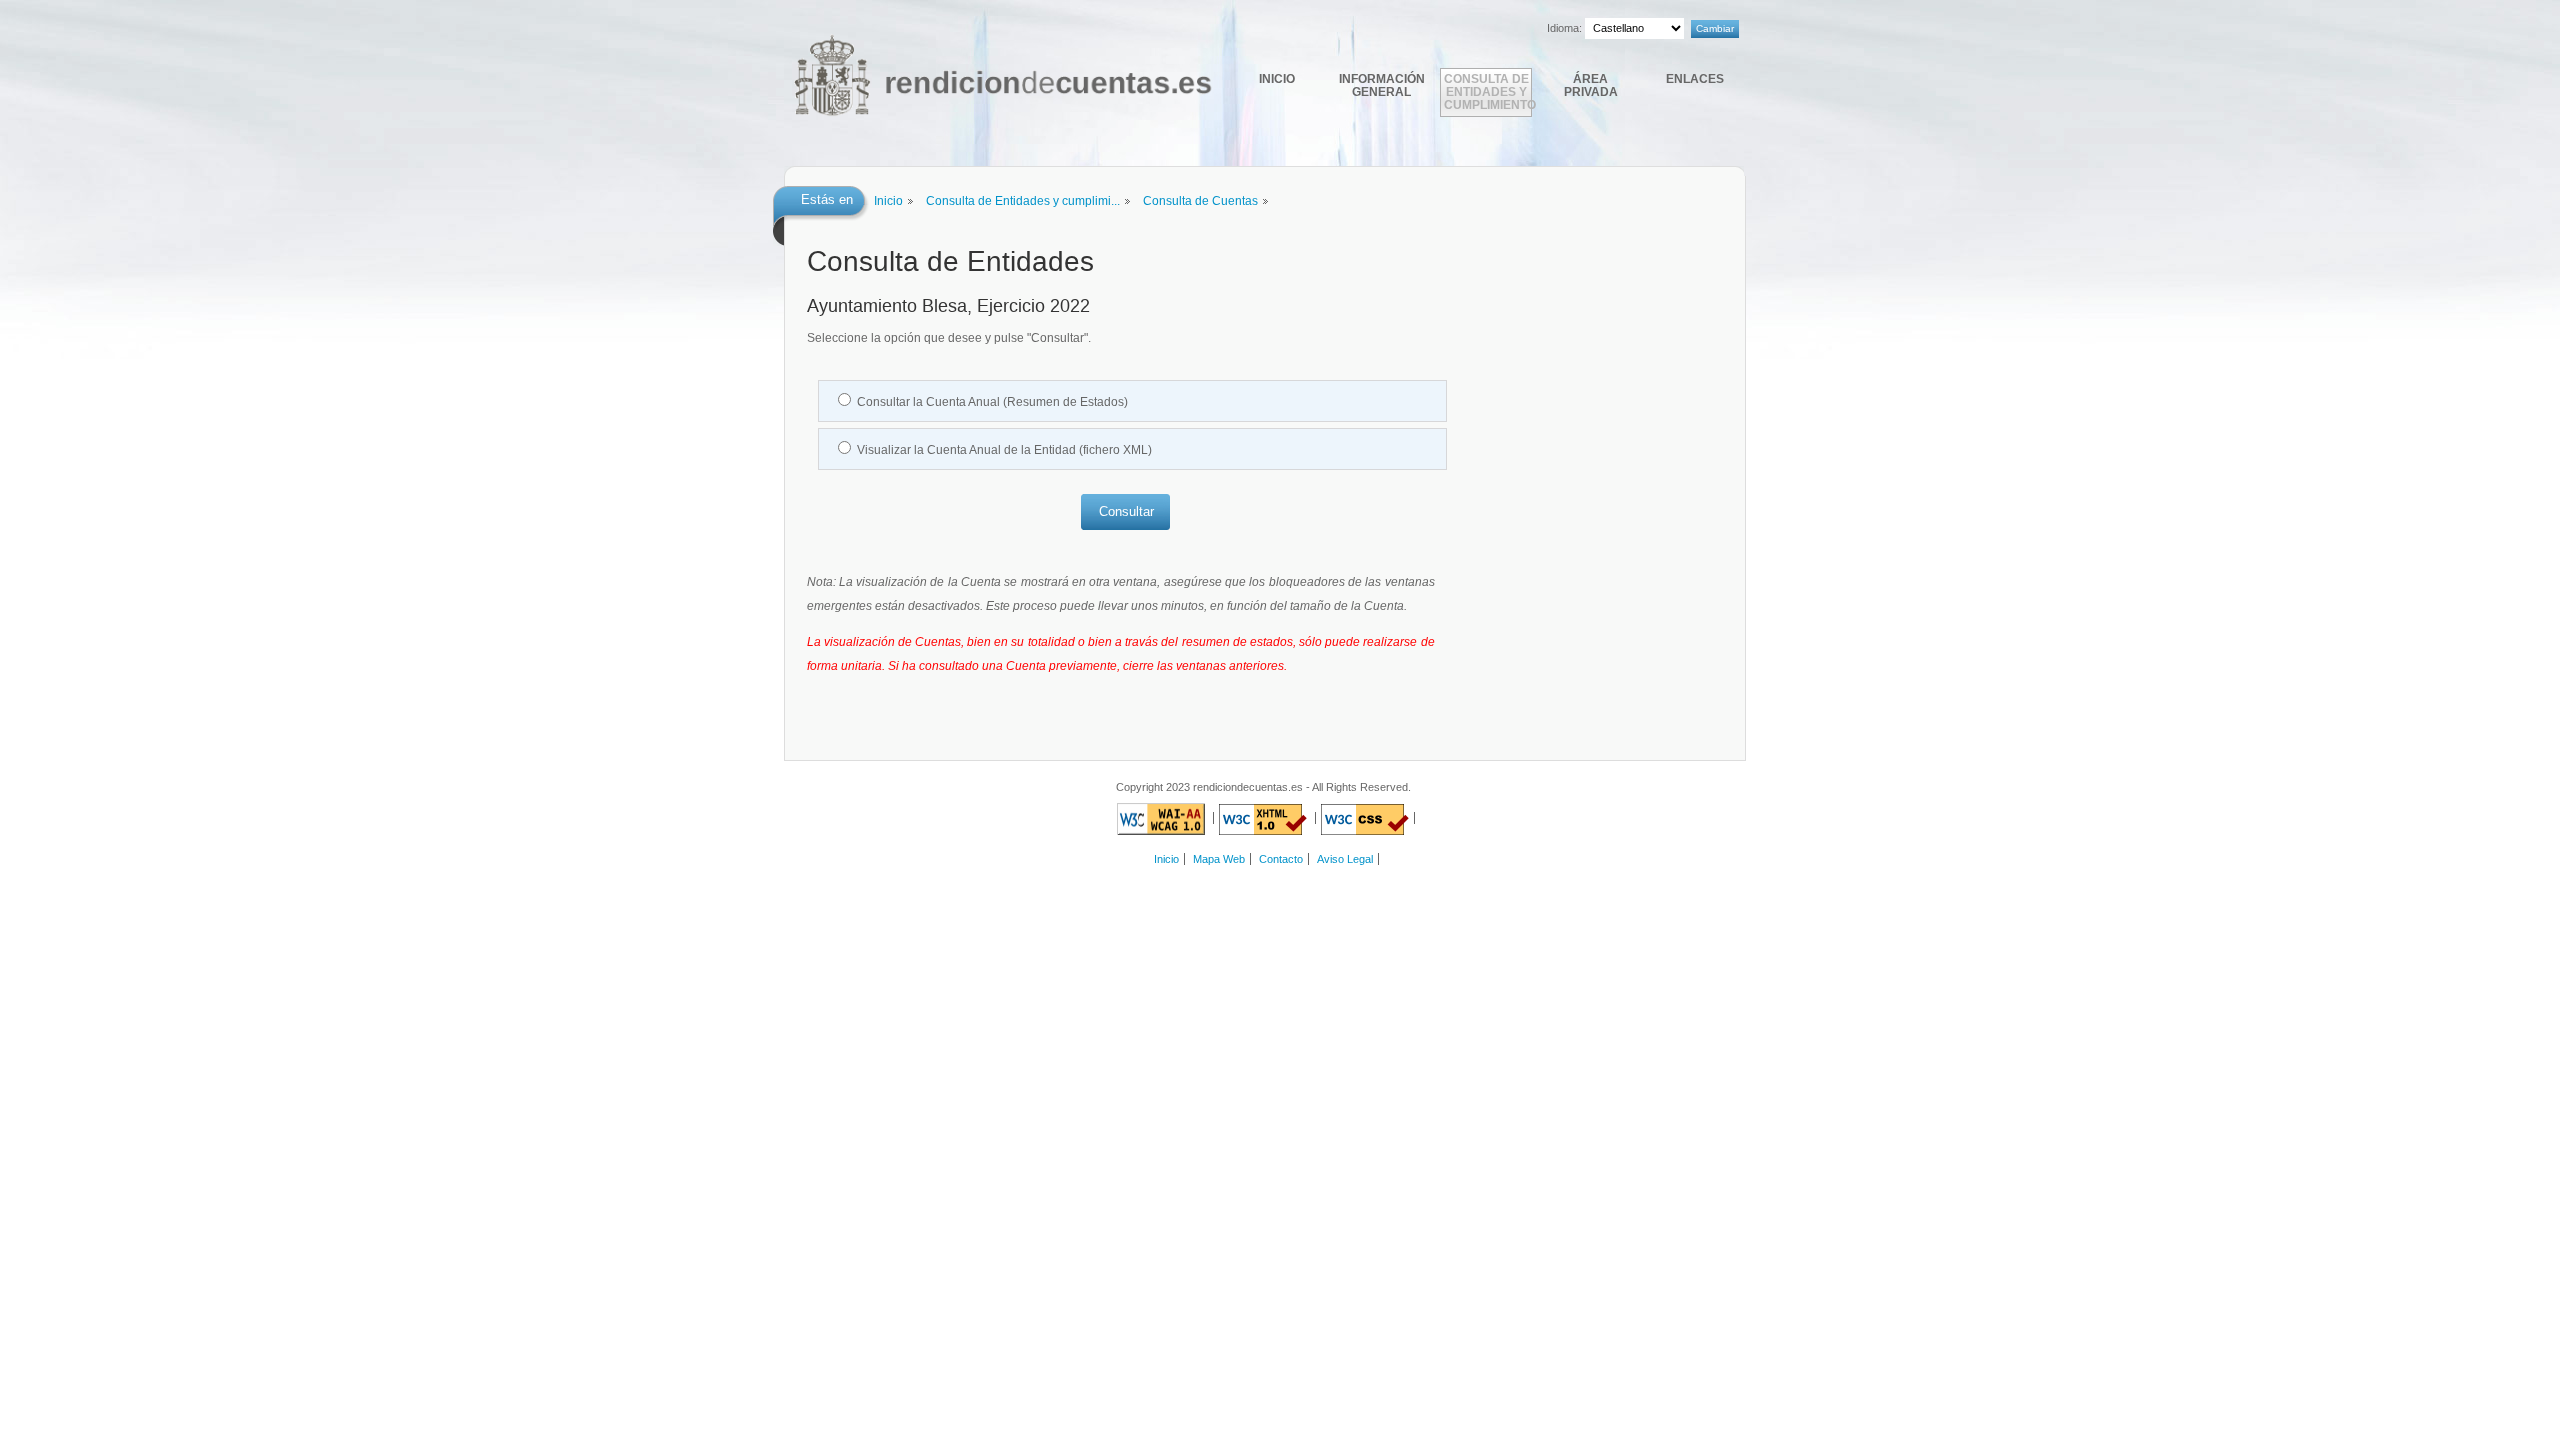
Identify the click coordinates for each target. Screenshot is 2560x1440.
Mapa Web (1219, 859)
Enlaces (1695, 78)
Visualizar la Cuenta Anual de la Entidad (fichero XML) (1004, 450)
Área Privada (1591, 85)
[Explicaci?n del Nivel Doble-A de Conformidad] (1161, 818)
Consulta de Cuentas (1200, 201)
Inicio (1277, 78)
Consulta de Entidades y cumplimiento (1488, 91)
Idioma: (1564, 28)
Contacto (1281, 859)
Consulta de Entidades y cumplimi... (1023, 201)
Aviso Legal (1345, 859)
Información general (1382, 85)
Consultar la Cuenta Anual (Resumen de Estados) (992, 402)
